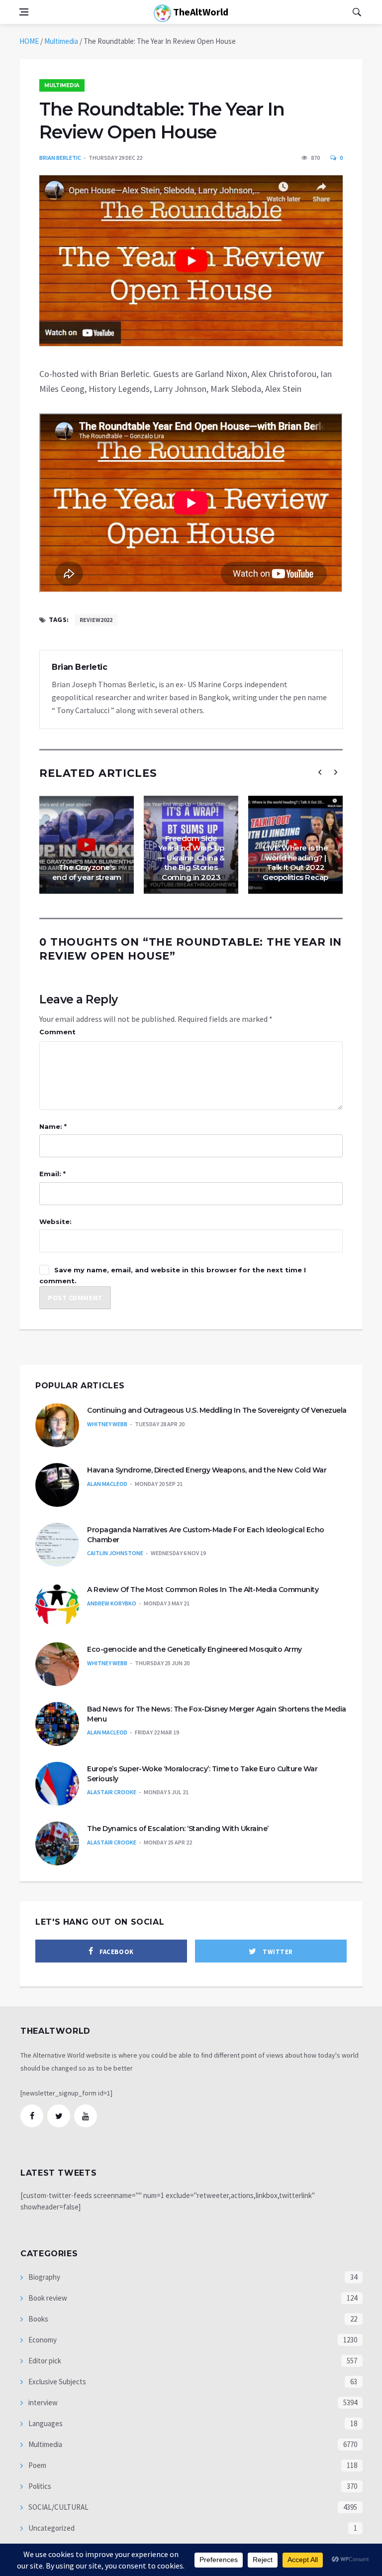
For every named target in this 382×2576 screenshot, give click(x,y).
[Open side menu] (24, 12)
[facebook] (32, 2116)
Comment (57, 1032)
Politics (39, 2486)
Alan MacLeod (107, 1484)
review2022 (96, 620)
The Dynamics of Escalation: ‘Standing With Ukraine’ (178, 1829)
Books (38, 2319)
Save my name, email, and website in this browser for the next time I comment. (173, 1275)
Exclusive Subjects (56, 2382)
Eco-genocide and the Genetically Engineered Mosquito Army (194, 1649)
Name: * (53, 1126)
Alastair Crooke (112, 1792)
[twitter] (59, 2116)
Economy (42, 2340)
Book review (47, 2298)
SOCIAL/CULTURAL (58, 2507)
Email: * (52, 1174)
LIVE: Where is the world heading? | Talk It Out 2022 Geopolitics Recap (295, 862)
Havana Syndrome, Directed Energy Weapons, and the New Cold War (207, 1470)
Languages (45, 2423)
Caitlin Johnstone (115, 1553)
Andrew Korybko (112, 1603)
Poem (37, 2465)
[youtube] (86, 2116)
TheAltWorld (200, 12)
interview (42, 2402)
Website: (55, 1222)
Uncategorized (51, 2528)
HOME (29, 41)
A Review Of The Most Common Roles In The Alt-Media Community (203, 1590)
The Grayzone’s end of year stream (87, 872)
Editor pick (44, 2361)
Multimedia (61, 41)
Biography (44, 2277)
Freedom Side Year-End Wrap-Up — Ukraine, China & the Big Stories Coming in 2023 (191, 858)
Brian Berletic (60, 158)
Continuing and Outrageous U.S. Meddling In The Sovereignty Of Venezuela (217, 1410)
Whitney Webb (107, 1424)
